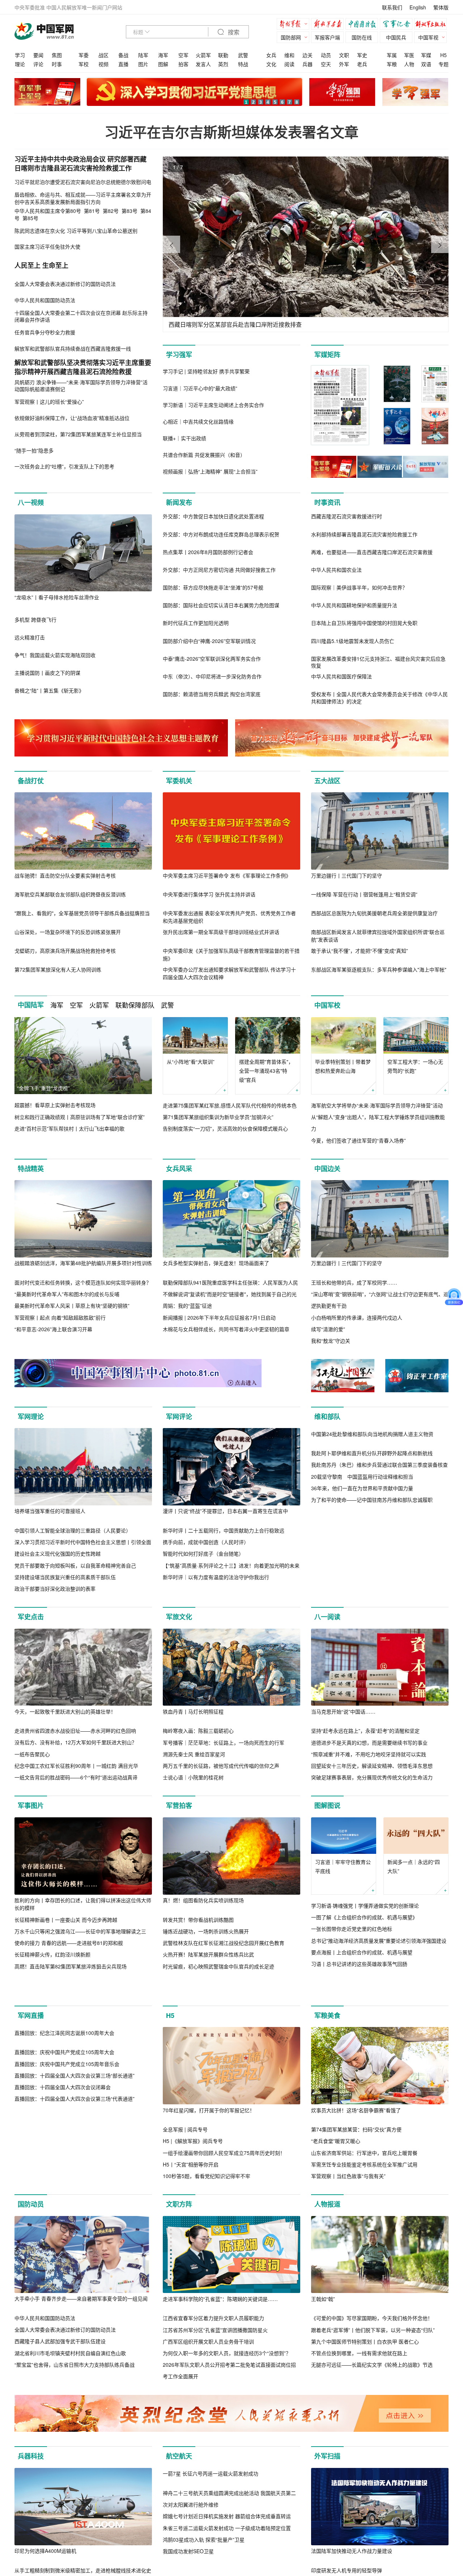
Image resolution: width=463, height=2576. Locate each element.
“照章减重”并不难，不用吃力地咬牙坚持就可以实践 (369, 1754)
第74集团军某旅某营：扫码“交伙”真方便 (356, 2160)
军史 (362, 55)
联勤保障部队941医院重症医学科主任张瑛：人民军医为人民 (230, 1282)
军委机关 (179, 781)
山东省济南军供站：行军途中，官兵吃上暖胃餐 (364, 2183)
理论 (20, 64)
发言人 (203, 64)
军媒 (426, 55)
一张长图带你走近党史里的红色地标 (352, 1929)
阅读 (289, 64)
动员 (326, 55)
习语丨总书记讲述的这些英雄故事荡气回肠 (359, 1964)
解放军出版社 (432, 25)
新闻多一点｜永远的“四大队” (414, 1866)
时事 (57, 64)
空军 (183, 55)
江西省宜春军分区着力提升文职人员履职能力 (213, 2349)
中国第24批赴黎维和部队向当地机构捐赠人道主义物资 (372, 1511)
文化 (271, 64)
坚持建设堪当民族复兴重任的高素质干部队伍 (65, 1577)
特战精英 (31, 1169)
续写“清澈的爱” (328, 1329)
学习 (20, 55)
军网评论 (179, 1416)
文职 (344, 55)
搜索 (233, 32)
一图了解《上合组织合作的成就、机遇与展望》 (364, 1917)
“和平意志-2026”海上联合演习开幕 (53, 1329)
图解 (163, 64)
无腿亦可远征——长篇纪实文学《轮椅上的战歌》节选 (372, 2395)
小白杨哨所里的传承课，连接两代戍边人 (357, 1317)
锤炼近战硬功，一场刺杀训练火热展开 (206, 1931)
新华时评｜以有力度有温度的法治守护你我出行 (216, 1577)
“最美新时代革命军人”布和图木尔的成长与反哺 (67, 1294)
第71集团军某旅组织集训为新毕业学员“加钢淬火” (218, 1117)
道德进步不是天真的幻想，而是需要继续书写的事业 (369, 1743)
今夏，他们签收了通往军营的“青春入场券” (358, 1140)
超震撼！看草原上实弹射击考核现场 (55, 1105)
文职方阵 (179, 2235)
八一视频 (31, 502)
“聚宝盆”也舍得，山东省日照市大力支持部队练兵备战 (75, 2395)
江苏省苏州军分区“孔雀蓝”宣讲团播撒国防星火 (215, 2360)
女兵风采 (179, 1169)
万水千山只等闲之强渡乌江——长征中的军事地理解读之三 (80, 1931)
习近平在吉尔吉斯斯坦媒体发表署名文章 (231, 132)
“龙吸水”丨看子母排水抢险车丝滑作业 (57, 597)
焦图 (57, 55)
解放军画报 (329, 25)
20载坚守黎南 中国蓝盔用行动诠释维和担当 (362, 1553)
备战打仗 (31, 781)
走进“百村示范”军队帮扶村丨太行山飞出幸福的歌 (69, 1128)
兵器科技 (31, 2487)
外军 (344, 64)
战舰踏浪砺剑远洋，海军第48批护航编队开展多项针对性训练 (83, 1263)
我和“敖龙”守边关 (331, 1341)
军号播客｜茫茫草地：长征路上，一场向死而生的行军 (224, 1743)
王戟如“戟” (323, 2329)
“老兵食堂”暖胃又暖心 (336, 2172)
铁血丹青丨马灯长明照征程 (193, 1711)
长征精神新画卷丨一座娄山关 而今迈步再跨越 (66, 1920)
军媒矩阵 (327, 355)
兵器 (307, 64)
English (418, 7)
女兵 (271, 55)
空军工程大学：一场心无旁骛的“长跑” (415, 1066)
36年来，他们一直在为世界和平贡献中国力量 (362, 1565)
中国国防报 (364, 25)
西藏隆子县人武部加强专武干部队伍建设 (60, 2372)
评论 (38, 64)
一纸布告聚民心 (32, 1754)
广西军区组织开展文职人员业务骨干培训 (208, 2372)
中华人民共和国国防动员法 (45, 2349)
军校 (84, 64)
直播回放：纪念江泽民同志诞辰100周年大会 (64, 2140)
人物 (409, 64)
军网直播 (31, 2046)
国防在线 (362, 37)
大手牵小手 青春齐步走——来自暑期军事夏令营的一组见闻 (81, 2329)
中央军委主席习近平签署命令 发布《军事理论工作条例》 (227, 875)
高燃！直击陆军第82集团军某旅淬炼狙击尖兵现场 (71, 1966)
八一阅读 (327, 1617)
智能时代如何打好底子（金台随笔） (203, 1553)
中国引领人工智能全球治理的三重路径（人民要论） (73, 1530)
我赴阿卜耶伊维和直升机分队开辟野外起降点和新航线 (372, 1530)
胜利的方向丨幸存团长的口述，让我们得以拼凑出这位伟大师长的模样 (83, 1904)
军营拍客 (179, 1805)
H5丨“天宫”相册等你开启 (191, 2195)
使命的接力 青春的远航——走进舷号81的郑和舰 (69, 1943)
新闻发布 (179, 502)
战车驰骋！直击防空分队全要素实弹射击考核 (65, 875)
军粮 (392, 64)
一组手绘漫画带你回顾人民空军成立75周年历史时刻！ (224, 2183)
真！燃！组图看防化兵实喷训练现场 (203, 1900)
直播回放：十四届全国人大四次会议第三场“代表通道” (75, 2207)
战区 (103, 55)
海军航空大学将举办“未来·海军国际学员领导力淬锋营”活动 (377, 1105)
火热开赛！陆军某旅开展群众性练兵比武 (208, 1954)
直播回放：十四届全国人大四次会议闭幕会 (63, 2195)
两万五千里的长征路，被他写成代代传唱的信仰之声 (221, 1766)
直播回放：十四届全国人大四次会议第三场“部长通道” (75, 2183)
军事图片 (31, 1805)
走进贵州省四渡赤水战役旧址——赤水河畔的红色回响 (75, 1731)
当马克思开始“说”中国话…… (343, 1711)
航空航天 (179, 2487)
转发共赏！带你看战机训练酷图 (198, 1920)
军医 (409, 55)
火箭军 (203, 55)
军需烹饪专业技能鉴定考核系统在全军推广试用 (364, 2195)
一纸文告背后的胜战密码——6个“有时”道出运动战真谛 (76, 1777)
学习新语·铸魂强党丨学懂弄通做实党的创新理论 (365, 1906)
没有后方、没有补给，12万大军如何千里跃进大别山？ (76, 1742)
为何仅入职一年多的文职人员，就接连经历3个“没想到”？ (227, 2384)
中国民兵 (396, 37)
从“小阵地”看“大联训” (191, 1062)
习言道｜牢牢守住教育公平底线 (343, 1866)
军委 (84, 55)
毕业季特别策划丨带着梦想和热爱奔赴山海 (343, 1066)
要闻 (38, 55)
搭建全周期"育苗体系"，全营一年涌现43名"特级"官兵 (266, 1071)
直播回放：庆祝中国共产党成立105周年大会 (64, 2160)
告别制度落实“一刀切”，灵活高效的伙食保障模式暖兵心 (225, 1128)
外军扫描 (327, 2487)
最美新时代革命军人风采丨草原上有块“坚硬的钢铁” (72, 1306)
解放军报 (295, 25)
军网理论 (31, 1416)
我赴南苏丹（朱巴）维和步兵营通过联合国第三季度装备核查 (379, 1542)
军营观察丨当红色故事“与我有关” (348, 2207)
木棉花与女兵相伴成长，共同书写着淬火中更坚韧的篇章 (226, 1329)
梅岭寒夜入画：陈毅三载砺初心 (198, 1731)
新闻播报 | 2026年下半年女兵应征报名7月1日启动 (219, 1317)
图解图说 (327, 1805)
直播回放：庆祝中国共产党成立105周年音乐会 (67, 2172)
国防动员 (31, 2235)
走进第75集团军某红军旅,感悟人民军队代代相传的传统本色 (230, 1105)
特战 (243, 64)
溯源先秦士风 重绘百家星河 (194, 1754)
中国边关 (327, 1169)
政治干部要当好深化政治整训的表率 (55, 1589)
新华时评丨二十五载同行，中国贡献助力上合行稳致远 (224, 1530)
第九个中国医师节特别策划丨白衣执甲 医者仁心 (365, 2372)
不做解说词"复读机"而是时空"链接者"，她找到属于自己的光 (230, 1294)
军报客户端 (327, 37)
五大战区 (327, 781)
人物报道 (327, 2235)
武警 (243, 55)
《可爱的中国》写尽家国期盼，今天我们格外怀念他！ (372, 2349)
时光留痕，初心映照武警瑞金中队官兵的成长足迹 (218, 1966)
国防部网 (291, 37)
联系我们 (392, 7)
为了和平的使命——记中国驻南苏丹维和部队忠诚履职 (372, 1577)
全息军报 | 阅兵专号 (185, 2160)
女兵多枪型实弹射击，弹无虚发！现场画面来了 (216, 1263)
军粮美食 (327, 2046)
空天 (326, 64)
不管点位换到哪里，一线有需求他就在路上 (359, 2384)
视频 (103, 64)
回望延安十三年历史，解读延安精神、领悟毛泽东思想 (372, 1766)
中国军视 (428, 37)
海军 (163, 55)
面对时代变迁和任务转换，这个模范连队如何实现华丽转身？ (83, 1282)
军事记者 (398, 25)
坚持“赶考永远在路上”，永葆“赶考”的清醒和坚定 (365, 1731)
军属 (392, 55)
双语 (426, 64)
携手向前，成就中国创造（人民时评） (206, 1542)
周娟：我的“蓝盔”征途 (187, 1306)
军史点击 (31, 1617)
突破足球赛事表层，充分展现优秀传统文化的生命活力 (372, 1777)
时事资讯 (327, 502)
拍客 (183, 64)
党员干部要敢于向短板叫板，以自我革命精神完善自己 (75, 1565)
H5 (443, 55)
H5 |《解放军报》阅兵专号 (193, 2172)
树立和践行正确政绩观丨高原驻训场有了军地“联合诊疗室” (80, 1117)
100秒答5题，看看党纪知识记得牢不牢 (207, 2207)
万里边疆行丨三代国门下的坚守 (347, 875)
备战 (123, 55)
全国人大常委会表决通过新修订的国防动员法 (65, 2360)
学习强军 (179, 355)
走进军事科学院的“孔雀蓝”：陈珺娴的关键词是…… (220, 2329)
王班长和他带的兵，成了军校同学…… (354, 1282)
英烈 (223, 64)
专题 (443, 64)
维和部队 (327, 1416)
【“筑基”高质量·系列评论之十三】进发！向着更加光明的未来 (231, 1565)
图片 (143, 64)
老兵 (362, 64)
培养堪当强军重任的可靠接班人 (50, 1511)
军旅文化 (179, 1617)
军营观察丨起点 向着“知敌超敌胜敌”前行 (60, 1317)
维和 (289, 55)
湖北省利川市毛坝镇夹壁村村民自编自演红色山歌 (70, 2383)
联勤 (223, 55)
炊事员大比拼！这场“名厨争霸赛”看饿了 (356, 2140)
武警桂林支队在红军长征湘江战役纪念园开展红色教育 (224, 1943)
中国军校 (327, 1005)
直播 (123, 64)
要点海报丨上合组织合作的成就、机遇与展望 (362, 1952)
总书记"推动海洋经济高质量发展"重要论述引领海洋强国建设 (379, 1941)
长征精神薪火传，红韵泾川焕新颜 (52, 1954)
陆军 (143, 55)
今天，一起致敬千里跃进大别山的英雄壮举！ (65, 1711)
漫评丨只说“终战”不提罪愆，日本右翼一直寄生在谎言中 (225, 1511)
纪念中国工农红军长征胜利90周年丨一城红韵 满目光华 (76, 1766)
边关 (307, 55)
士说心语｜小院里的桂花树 (193, 1777)
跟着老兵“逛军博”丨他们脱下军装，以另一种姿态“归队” (373, 2360)
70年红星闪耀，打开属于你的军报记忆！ (209, 2140)
